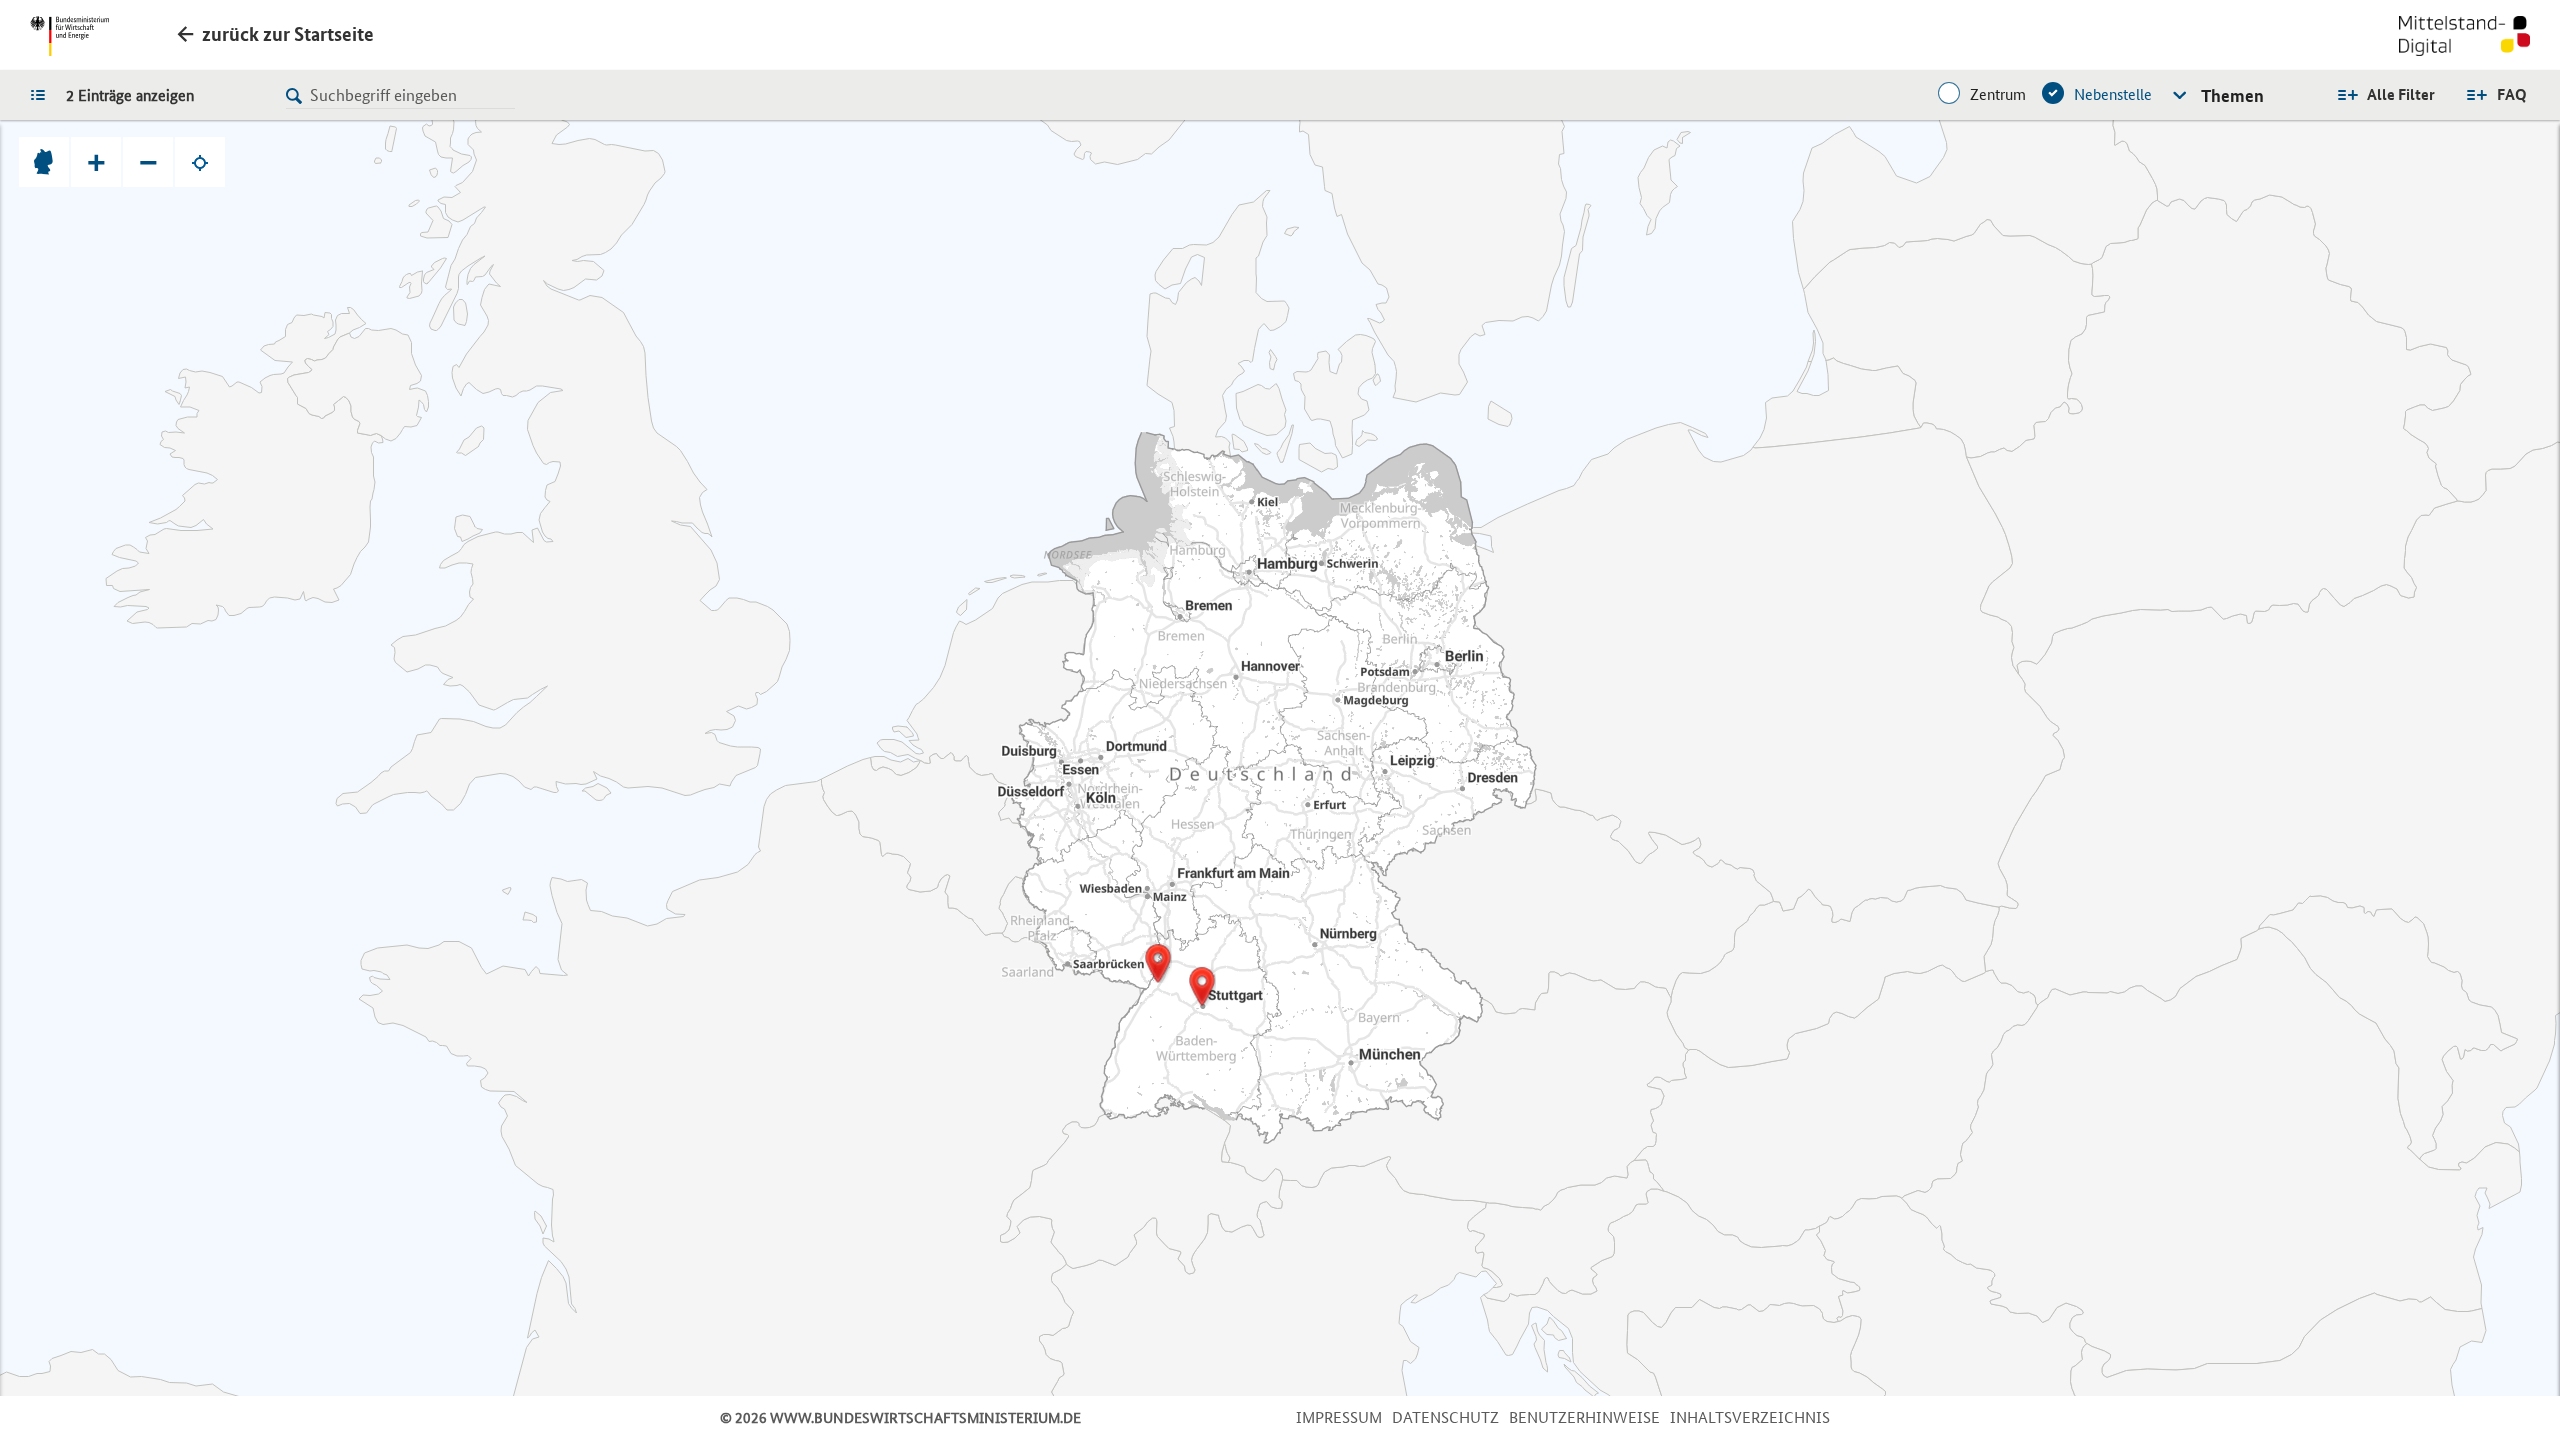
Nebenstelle (2113, 94)
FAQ (2512, 94)
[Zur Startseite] (2464, 38)
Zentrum (1998, 94)
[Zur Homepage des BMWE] (69, 36)
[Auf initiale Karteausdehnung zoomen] (44, 162)
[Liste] (43, 94)
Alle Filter (2401, 94)
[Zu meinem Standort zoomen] (200, 162)
